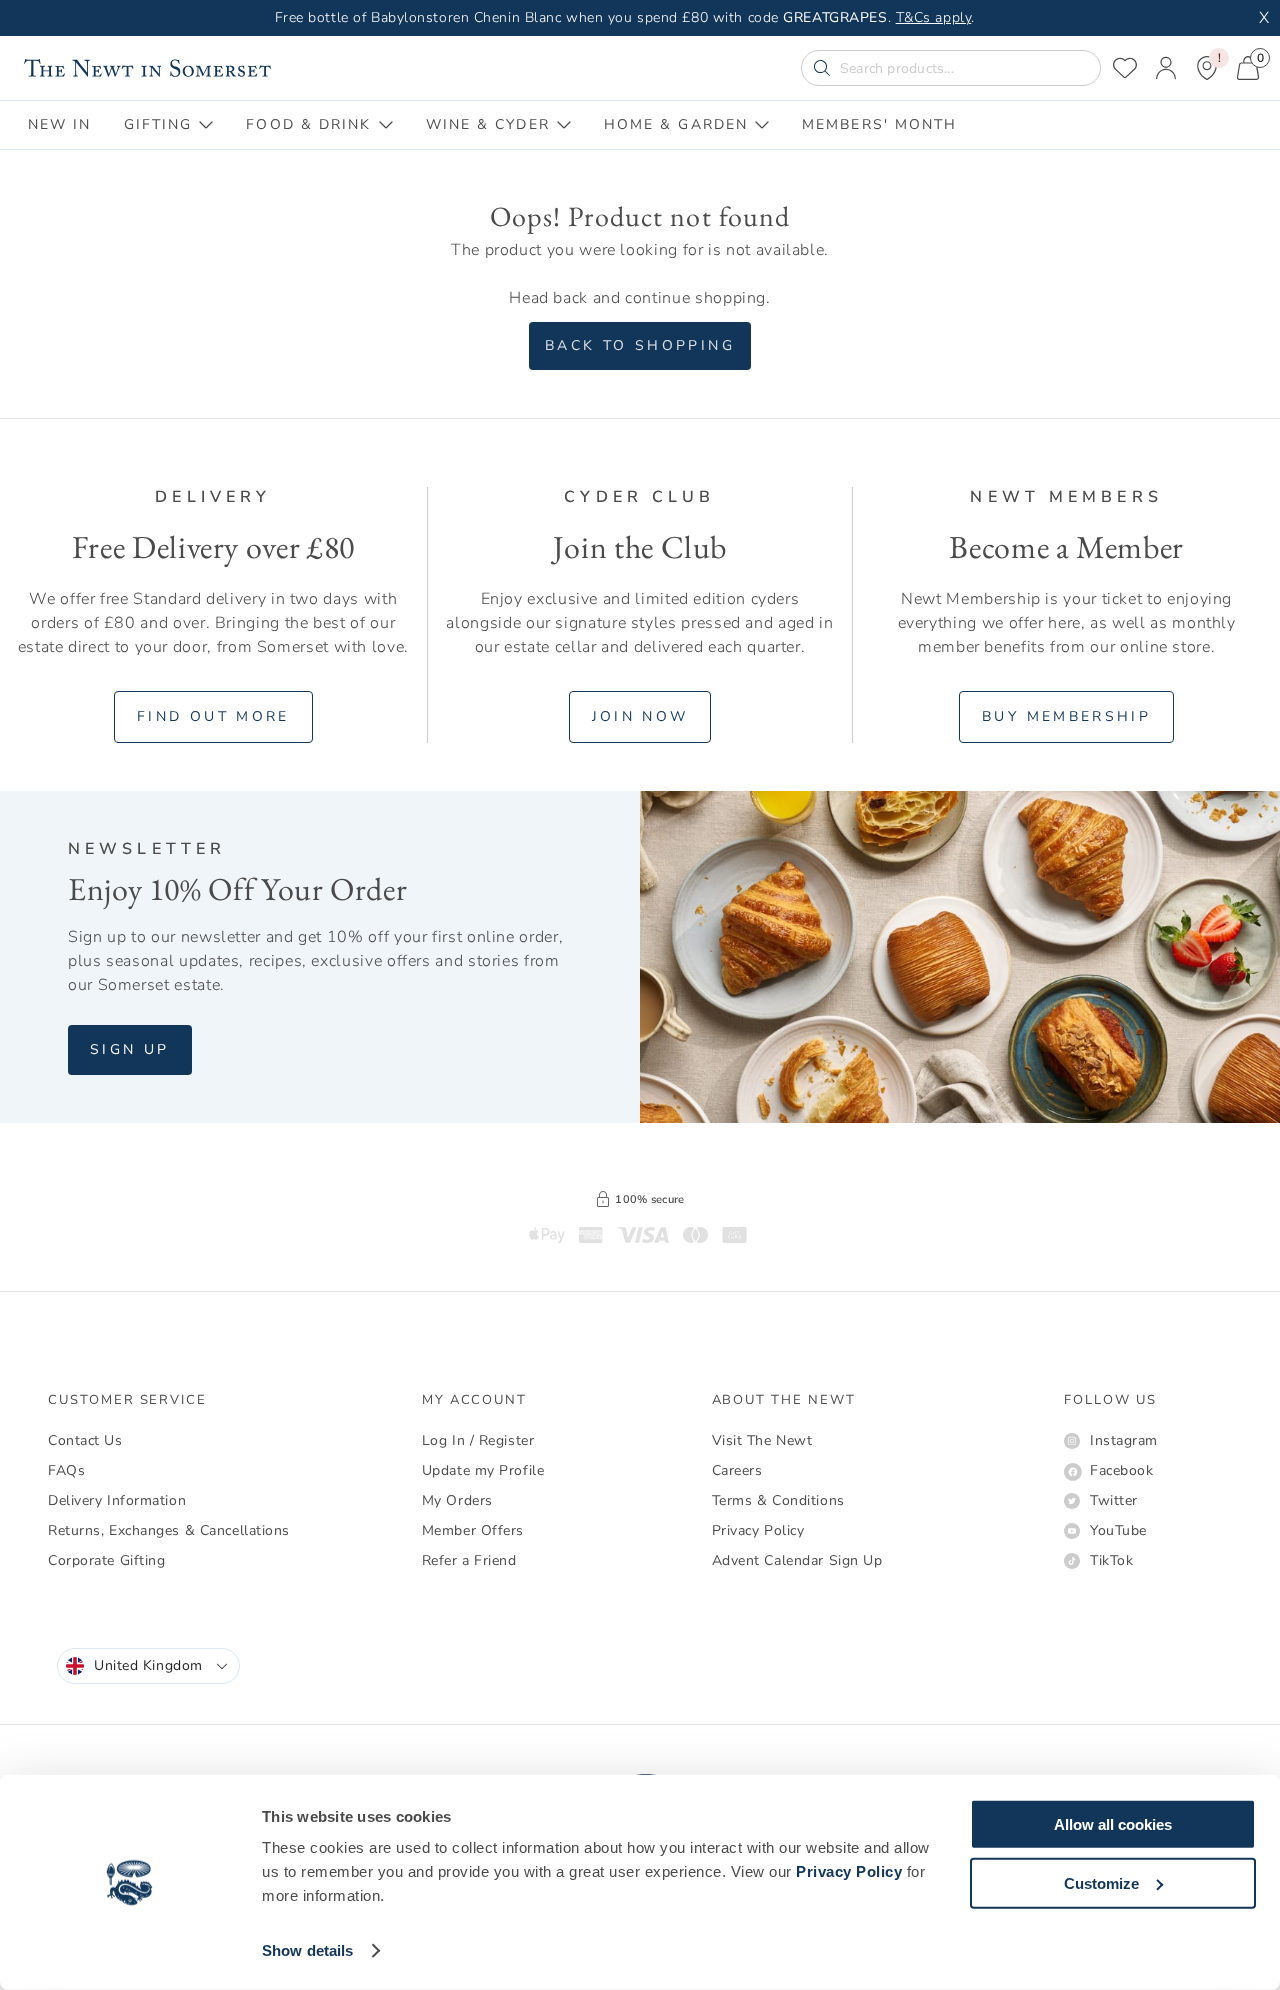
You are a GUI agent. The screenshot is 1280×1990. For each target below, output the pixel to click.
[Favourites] (1125, 68)
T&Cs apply (934, 17)
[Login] (1166, 68)
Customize (1101, 1882)
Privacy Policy (849, 1871)
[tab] (60, 125)
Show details (307, 1950)
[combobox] (148, 1666)
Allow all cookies (1113, 1824)
